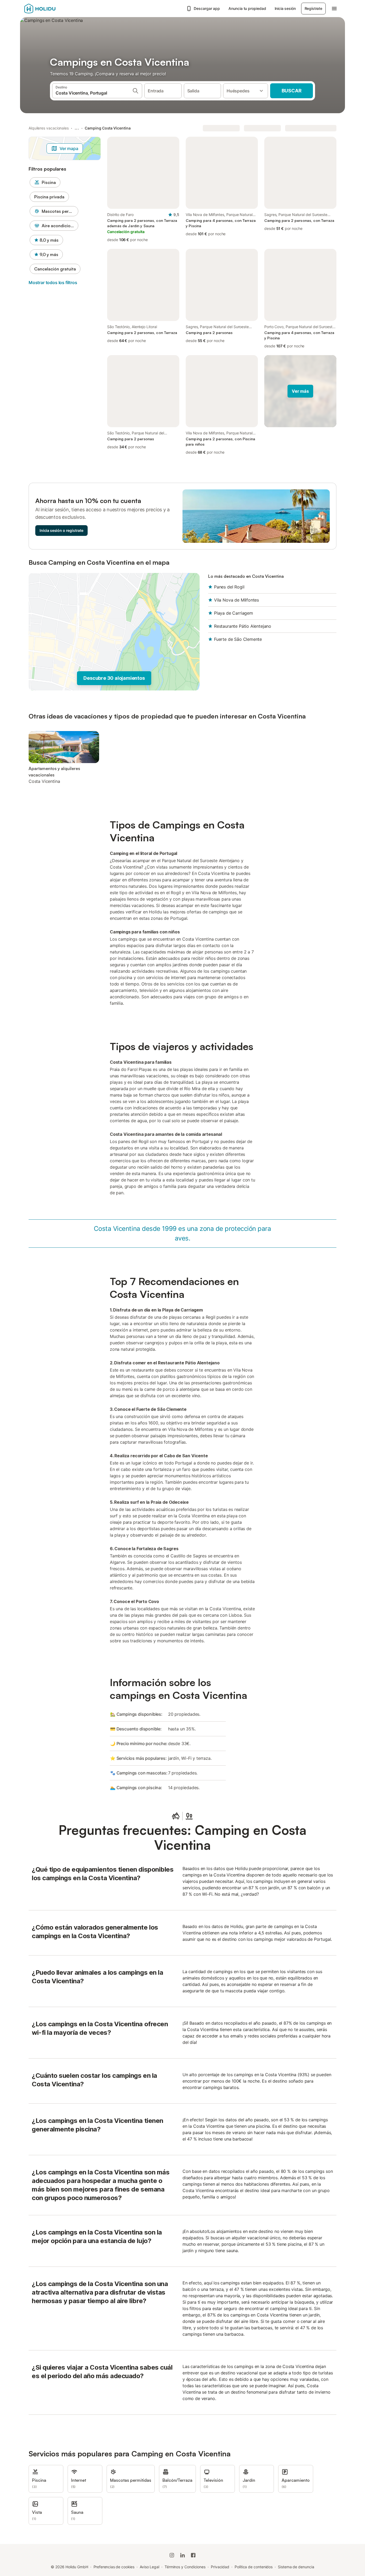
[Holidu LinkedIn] (183, 2555)
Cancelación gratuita (55, 269)
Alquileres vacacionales (49, 128)
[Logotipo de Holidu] (51, 9)
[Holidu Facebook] (193, 2555)
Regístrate (313, 8)
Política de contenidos (254, 2567)
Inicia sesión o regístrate (61, 530)
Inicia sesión (285, 8)
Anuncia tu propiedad (247, 8)
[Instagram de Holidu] (172, 2555)
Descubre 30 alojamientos (114, 678)
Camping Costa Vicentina (108, 128)
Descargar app (207, 8)
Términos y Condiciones (185, 2567)
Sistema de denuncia (296, 2567)
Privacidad (220, 2567)
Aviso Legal (150, 2567)
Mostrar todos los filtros (53, 282)
